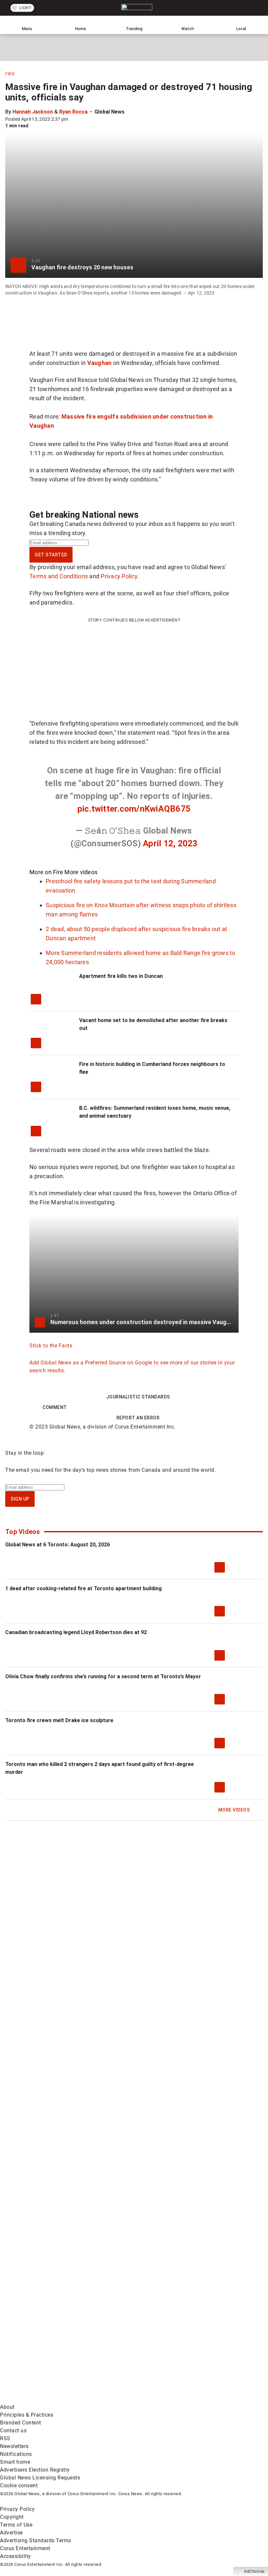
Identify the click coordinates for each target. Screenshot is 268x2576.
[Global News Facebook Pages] (50, 2245)
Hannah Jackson (33, 112)
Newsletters (14, 2446)
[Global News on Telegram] (50, 2399)
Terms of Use (16, 2525)
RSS (5, 2438)
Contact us (13, 2431)
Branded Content (21, 2423)
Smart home (15, 2462)
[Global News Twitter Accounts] (149, 2245)
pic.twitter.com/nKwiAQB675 (134, 809)
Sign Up (20, 1499)
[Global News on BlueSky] (149, 2399)
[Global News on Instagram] (149, 2296)
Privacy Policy (119, 576)
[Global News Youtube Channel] (50, 2296)
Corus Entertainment (25, 2548)
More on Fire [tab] (46, 872)
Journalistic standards (138, 1397)
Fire (10, 74)
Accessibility (16, 2556)
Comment (55, 1407)
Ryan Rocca (73, 112)
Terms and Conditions (59, 576)
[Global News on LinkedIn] (50, 2348)
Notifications (16, 2454)
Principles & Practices (27, 2415)
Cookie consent (19, 2486)
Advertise (11, 2533)
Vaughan (100, 363)
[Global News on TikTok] (149, 2348)
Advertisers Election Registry (35, 2470)
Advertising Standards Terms (36, 2540)
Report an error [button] (138, 1418)
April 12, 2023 (170, 843)
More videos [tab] (81, 872)
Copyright (12, 2517)
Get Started (51, 555)
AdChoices (254, 2571)
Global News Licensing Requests (40, 2478)
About (7, 2407)
